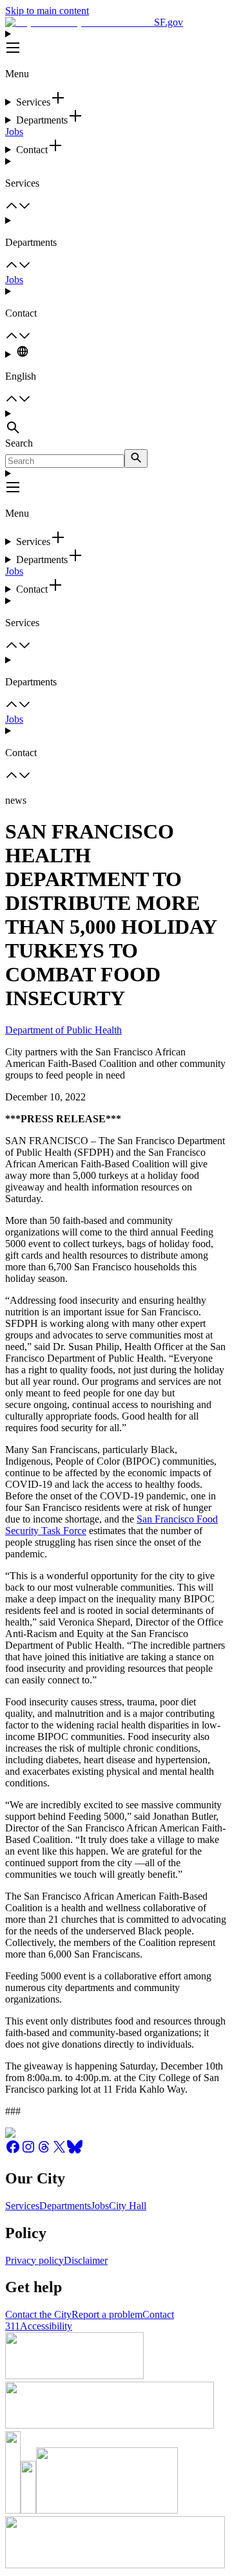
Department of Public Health (63, 1030)
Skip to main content (47, 11)
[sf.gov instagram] (28, 2151)
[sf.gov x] (59, 2151)
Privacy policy (34, 2260)
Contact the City (38, 2314)
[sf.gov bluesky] (75, 2151)
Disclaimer (86, 2260)
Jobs (14, 132)
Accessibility (46, 2326)
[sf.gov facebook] (13, 2151)
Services (22, 2206)
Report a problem (107, 2314)
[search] (136, 459)
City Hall (128, 2206)
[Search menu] (116, 423)
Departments (65, 2206)
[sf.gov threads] (44, 2151)
